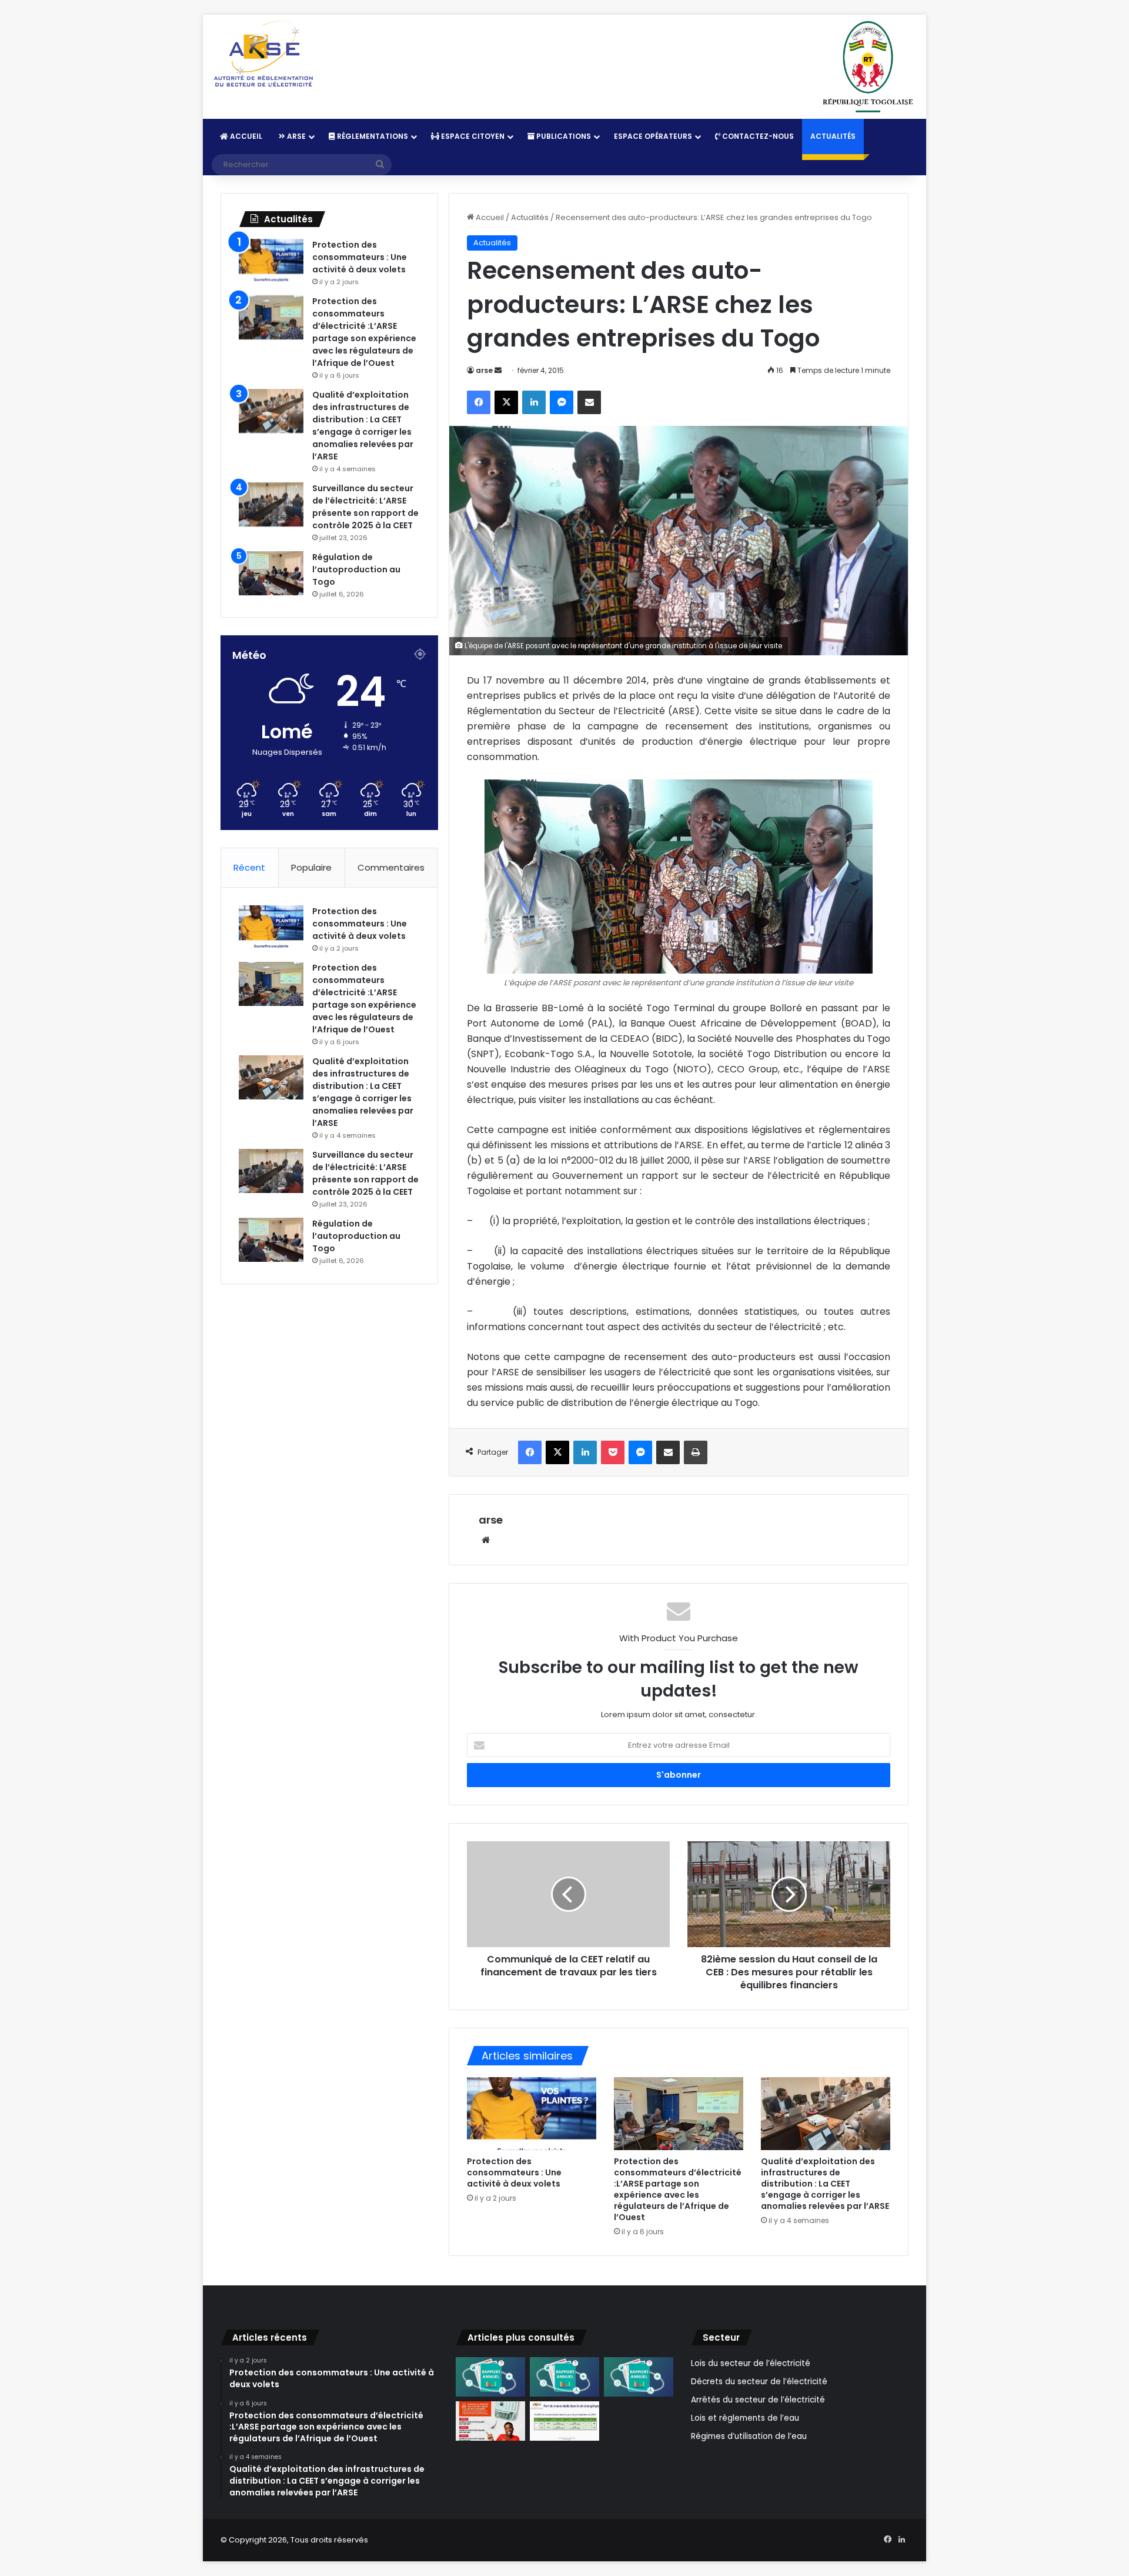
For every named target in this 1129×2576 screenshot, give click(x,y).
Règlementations (372, 136)
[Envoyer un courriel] (498, 370)
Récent (249, 867)
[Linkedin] (534, 402)
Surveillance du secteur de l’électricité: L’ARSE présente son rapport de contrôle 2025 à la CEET (365, 507)
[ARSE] (263, 55)
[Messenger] (562, 402)
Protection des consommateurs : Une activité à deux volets (514, 2172)
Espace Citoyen (472, 136)
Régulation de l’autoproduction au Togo (356, 569)
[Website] (486, 1540)
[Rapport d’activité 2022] (639, 2377)
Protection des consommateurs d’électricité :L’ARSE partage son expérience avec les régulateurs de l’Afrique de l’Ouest (678, 2189)
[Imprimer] (696, 1452)
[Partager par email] (589, 402)
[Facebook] (479, 402)
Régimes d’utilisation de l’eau (749, 2436)
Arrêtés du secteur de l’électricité (758, 2400)
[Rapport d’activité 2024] (490, 2377)
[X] (506, 402)
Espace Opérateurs (653, 136)
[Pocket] (613, 1452)
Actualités (833, 136)
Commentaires (391, 867)
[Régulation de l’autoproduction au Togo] (271, 573)
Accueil (245, 136)
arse (484, 370)
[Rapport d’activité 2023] (564, 2377)
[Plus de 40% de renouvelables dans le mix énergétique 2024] (564, 2421)
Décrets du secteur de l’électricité (759, 2382)
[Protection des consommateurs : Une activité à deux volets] (532, 2114)
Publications (563, 136)
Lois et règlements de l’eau (745, 2418)
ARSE (295, 136)
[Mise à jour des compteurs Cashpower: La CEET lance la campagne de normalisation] (490, 2421)
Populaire (311, 867)
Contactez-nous (757, 136)
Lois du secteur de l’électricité (751, 2363)
